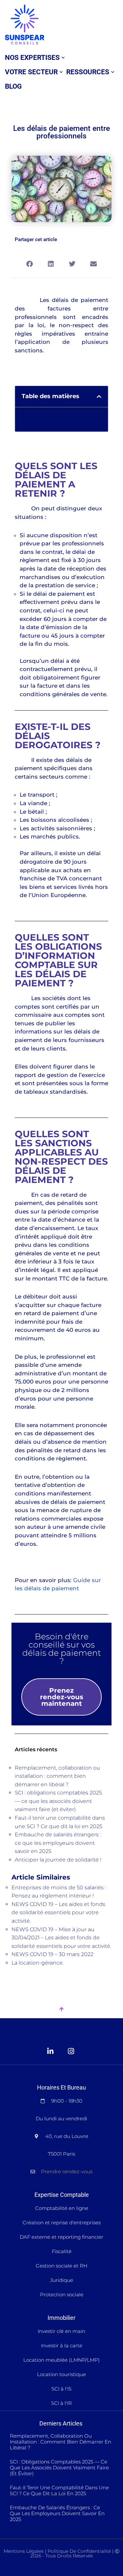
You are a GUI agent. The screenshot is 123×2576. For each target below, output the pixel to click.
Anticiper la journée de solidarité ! (58, 1860)
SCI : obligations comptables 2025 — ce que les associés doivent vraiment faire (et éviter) (58, 1801)
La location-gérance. (38, 1963)
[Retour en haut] (61, 2010)
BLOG (13, 86)
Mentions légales (24, 2551)
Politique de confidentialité (79, 2551)
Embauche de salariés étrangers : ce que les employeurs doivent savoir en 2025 (58, 1843)
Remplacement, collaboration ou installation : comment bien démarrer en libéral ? (57, 1776)
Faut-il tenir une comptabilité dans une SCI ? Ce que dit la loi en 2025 (59, 2490)
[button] (63, 58)
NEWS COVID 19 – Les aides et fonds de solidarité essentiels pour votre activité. (58, 1913)
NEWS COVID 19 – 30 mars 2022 (52, 1954)
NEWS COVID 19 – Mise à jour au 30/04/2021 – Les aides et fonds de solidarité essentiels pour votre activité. (61, 1938)
